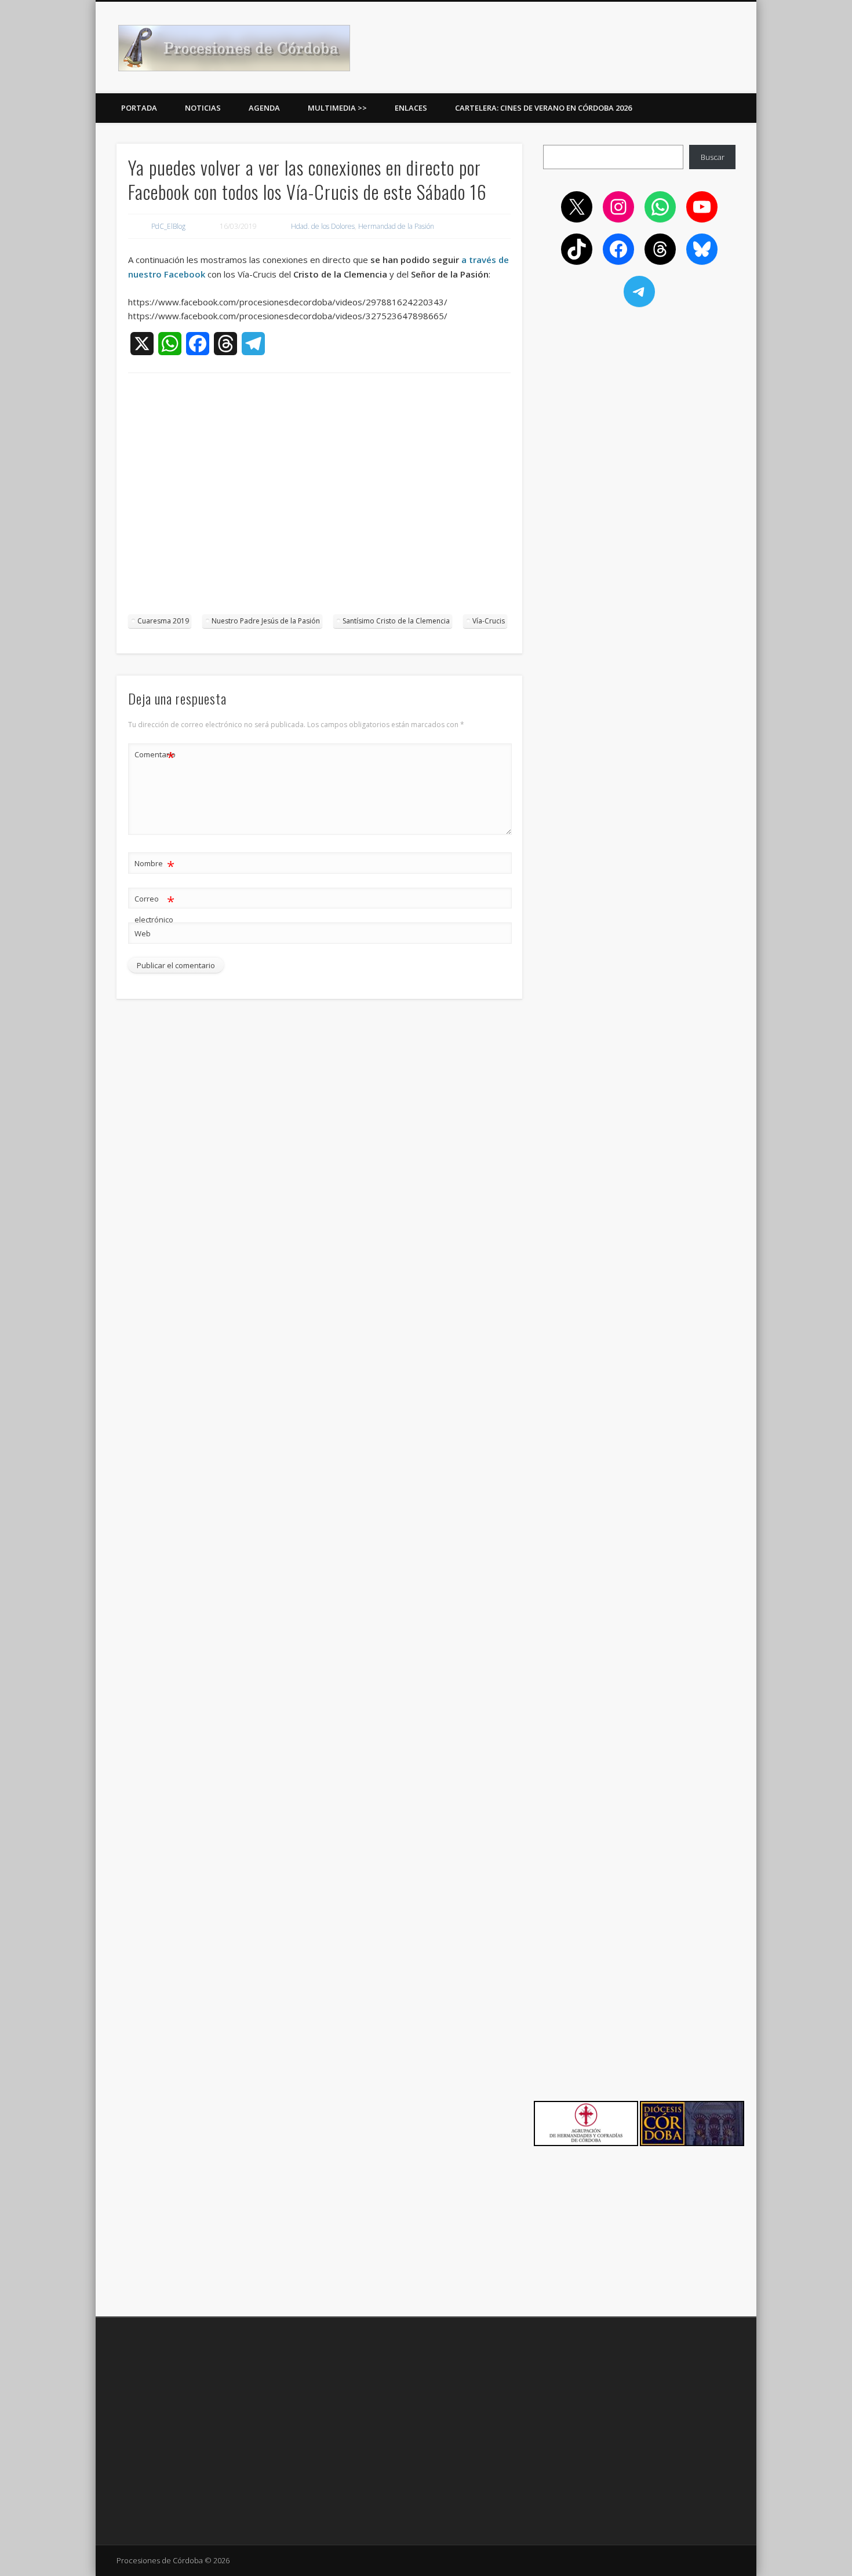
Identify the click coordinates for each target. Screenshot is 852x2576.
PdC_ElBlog (168, 226)
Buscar (713, 157)
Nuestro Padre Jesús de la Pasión (266, 621)
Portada (139, 108)
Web (143, 933)
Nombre (154, 865)
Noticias (203, 108)
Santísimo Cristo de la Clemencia (396, 621)
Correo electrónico (154, 908)
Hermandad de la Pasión (396, 226)
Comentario (155, 756)
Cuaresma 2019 (163, 621)
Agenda (264, 108)
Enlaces (411, 108)
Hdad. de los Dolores (323, 226)
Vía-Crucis (489, 621)
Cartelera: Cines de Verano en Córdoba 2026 (543, 108)
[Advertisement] (319, 499)
